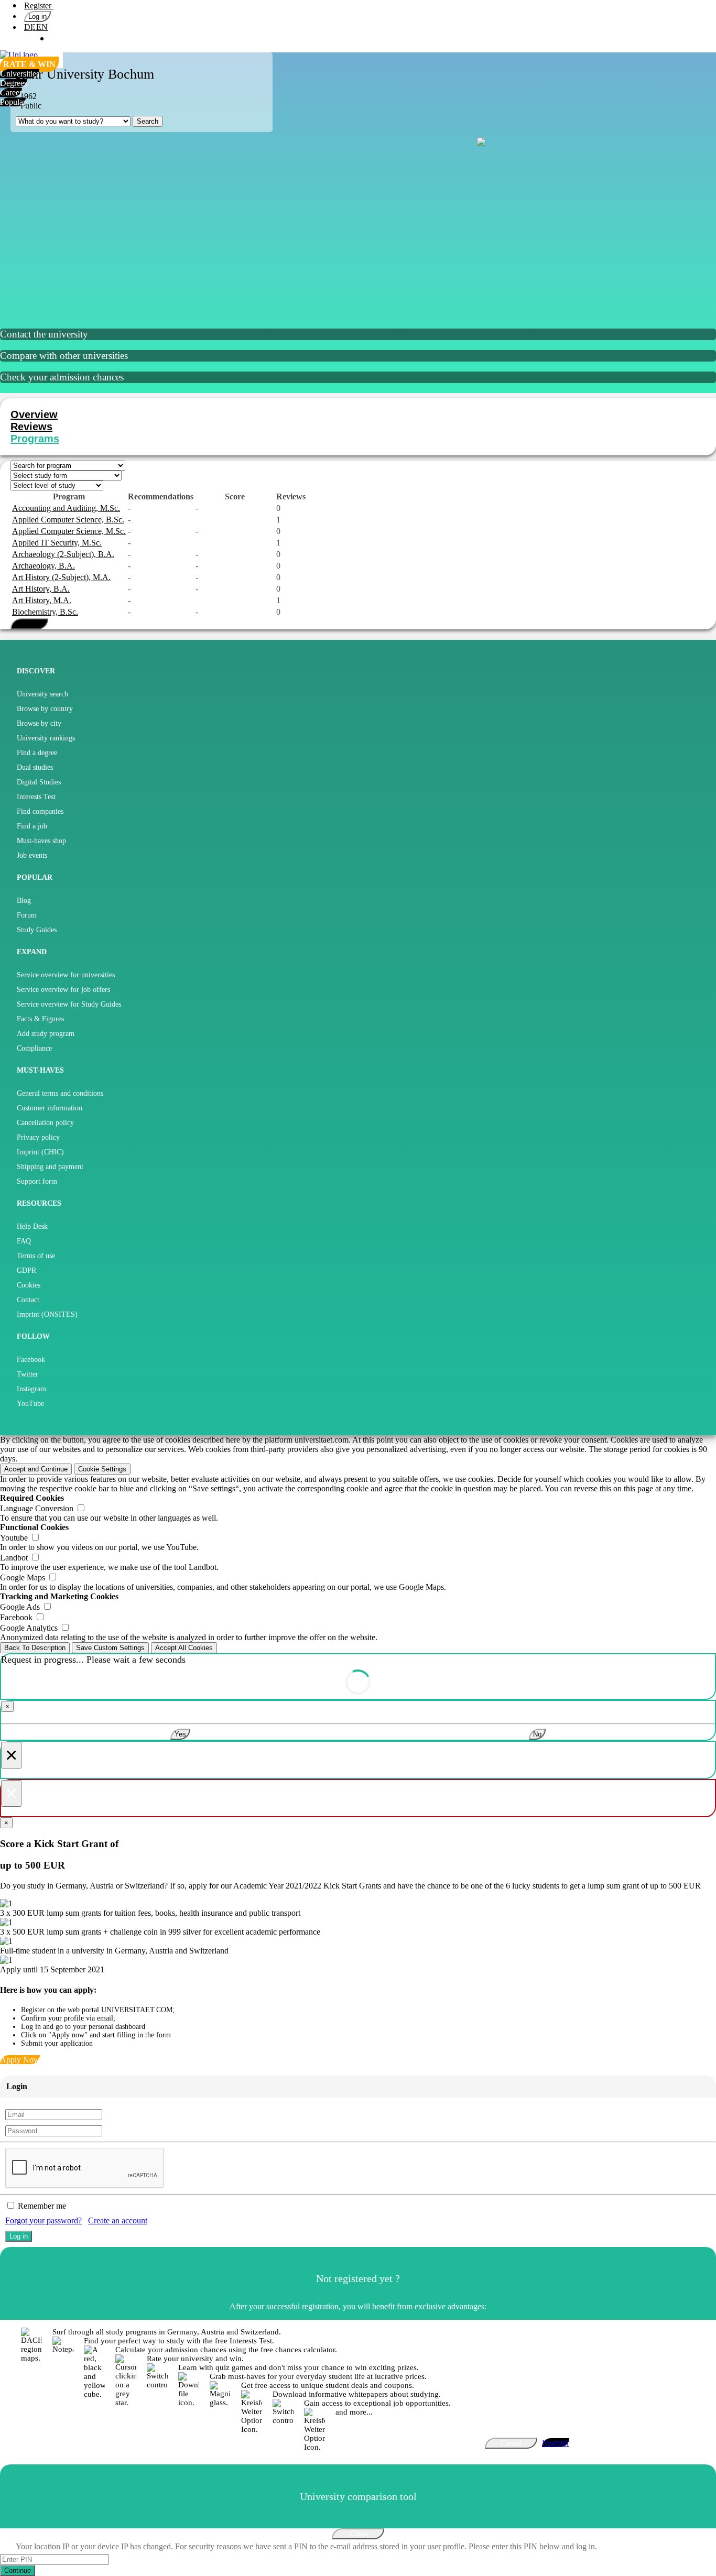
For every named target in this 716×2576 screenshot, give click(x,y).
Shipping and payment (50, 1167)
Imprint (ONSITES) (47, 1314)
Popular (13, 102)
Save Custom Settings (110, 1648)
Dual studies (35, 767)
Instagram (31, 1389)
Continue (18, 2570)
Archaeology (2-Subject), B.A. (63, 554)
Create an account (118, 2220)
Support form (37, 1181)
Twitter (28, 1374)
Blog (24, 900)
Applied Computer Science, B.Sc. (68, 520)
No (537, 1734)
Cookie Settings (102, 1469)
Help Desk (32, 1226)
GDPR (26, 1270)
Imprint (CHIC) (40, 1152)
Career (11, 92)
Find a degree (37, 753)
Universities (20, 74)
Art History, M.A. (42, 600)
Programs (35, 439)
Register (39, 6)
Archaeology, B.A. (44, 566)
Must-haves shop (41, 841)
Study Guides (37, 930)
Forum (27, 915)
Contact (28, 1300)
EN (42, 27)
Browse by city (39, 723)
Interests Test (36, 797)
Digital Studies (39, 782)
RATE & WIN (29, 64)
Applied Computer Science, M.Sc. (69, 531)
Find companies (40, 811)
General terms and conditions (60, 1093)
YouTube (30, 1404)
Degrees (14, 83)
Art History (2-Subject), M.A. (61, 577)
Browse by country (45, 709)
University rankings (46, 738)
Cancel (511, 2443)
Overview (34, 414)
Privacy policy (38, 1137)
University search (42, 694)
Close (358, 2534)
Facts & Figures (40, 1019)
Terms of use (36, 1256)
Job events (32, 855)
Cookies (29, 1285)
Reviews (31, 427)
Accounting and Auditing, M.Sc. (66, 508)
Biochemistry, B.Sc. (45, 612)
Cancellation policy (45, 1123)
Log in (37, 17)
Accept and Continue (36, 1469)
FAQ (24, 1241)
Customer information (50, 1108)
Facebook (31, 1360)
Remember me (42, 2206)
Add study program (46, 1034)
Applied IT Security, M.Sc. (57, 543)
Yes (180, 1734)
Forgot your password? (44, 2220)
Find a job (32, 826)
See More (29, 624)
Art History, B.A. (41, 589)
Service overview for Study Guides (69, 1004)
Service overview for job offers (63, 990)
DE (30, 27)
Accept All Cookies (184, 1648)
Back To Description (35, 1648)
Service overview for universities (66, 975)
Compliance (34, 1048)
